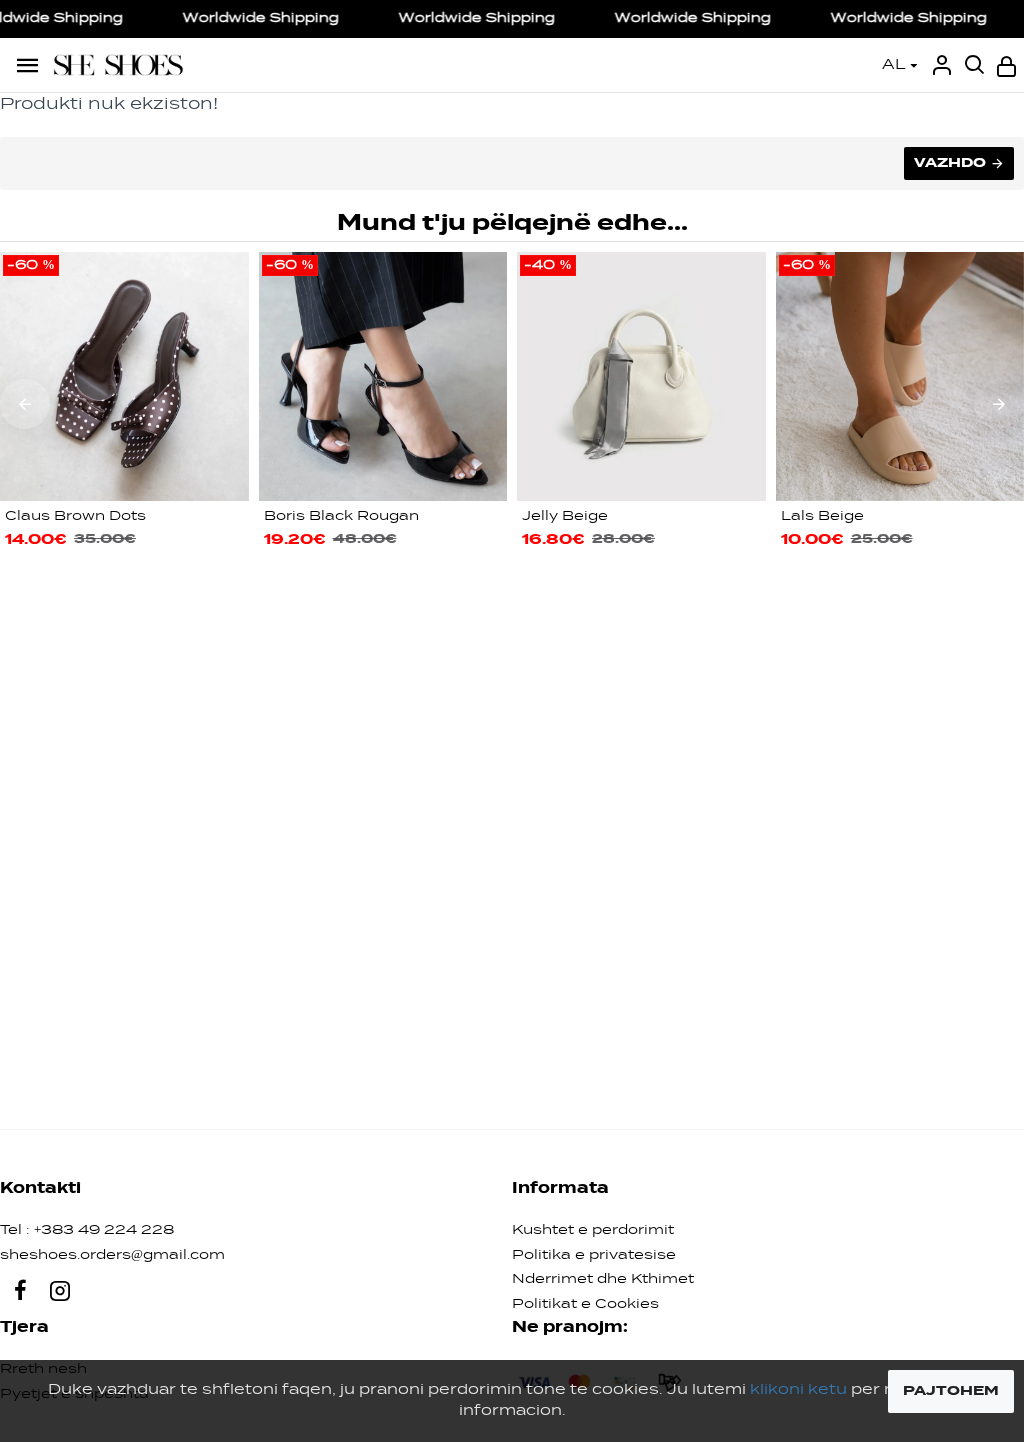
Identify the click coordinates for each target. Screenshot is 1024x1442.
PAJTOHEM (951, 1391)
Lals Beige (822, 516)
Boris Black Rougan (341, 516)
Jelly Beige (565, 516)
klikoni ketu (798, 1390)
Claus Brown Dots (75, 516)
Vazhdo (950, 163)
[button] (25, 404)
